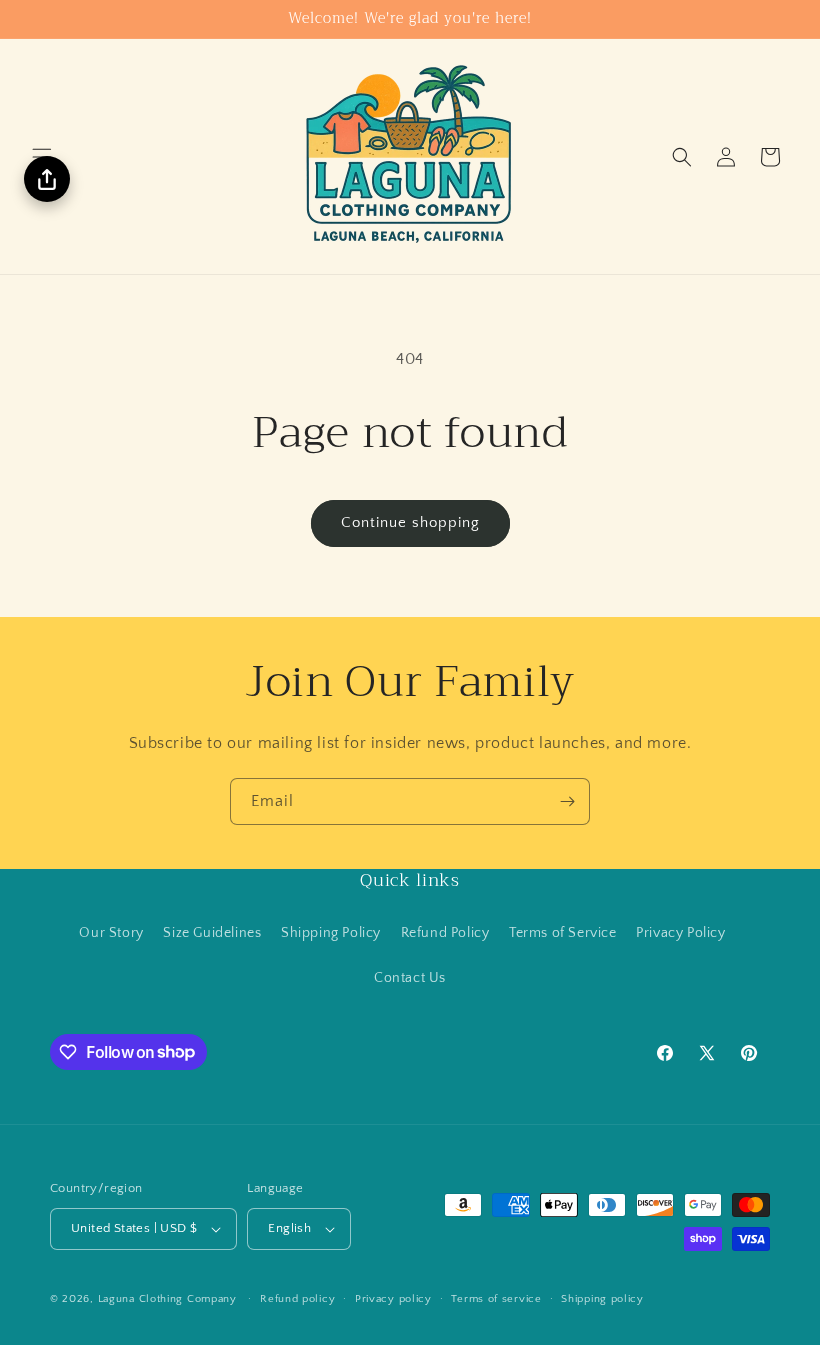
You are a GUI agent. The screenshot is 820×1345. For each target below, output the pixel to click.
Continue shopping (410, 522)
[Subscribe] (567, 801)
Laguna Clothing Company (167, 1299)
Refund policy (297, 1299)
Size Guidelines (212, 933)
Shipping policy (602, 1299)
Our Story (111, 933)
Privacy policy (393, 1299)
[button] (682, 157)
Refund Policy (445, 933)
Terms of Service (563, 933)
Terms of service (496, 1299)
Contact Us (410, 978)
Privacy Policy (680, 933)
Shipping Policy (331, 933)
